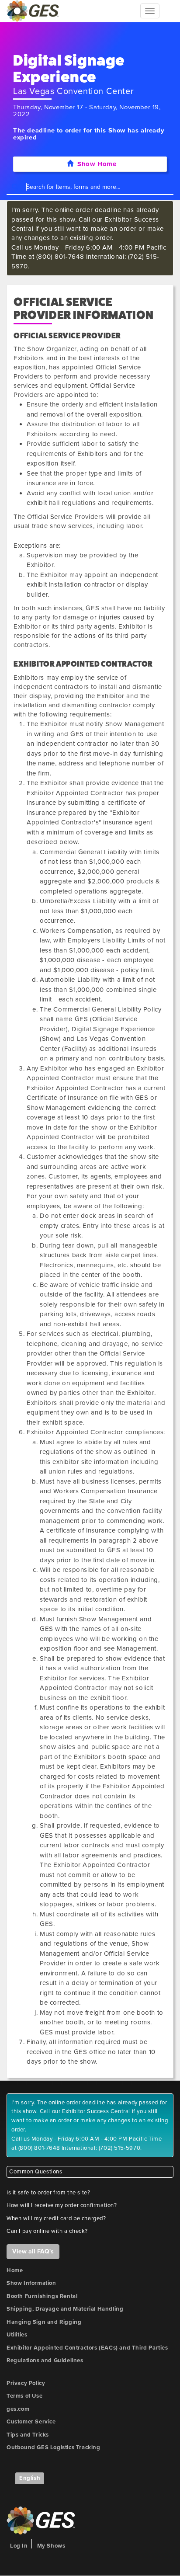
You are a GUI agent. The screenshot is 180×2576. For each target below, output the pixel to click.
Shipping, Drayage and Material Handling (65, 2309)
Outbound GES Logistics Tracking (54, 2447)
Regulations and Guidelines (45, 2360)
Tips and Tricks (28, 2435)
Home (15, 2270)
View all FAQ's (33, 2251)
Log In (19, 2546)
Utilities (17, 2335)
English (30, 2478)
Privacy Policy (26, 2383)
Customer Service (31, 2422)
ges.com (18, 2409)
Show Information (31, 2283)
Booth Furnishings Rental (42, 2296)
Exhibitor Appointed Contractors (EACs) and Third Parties (87, 2348)
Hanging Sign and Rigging (44, 2322)
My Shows (51, 2546)
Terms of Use (24, 2396)
